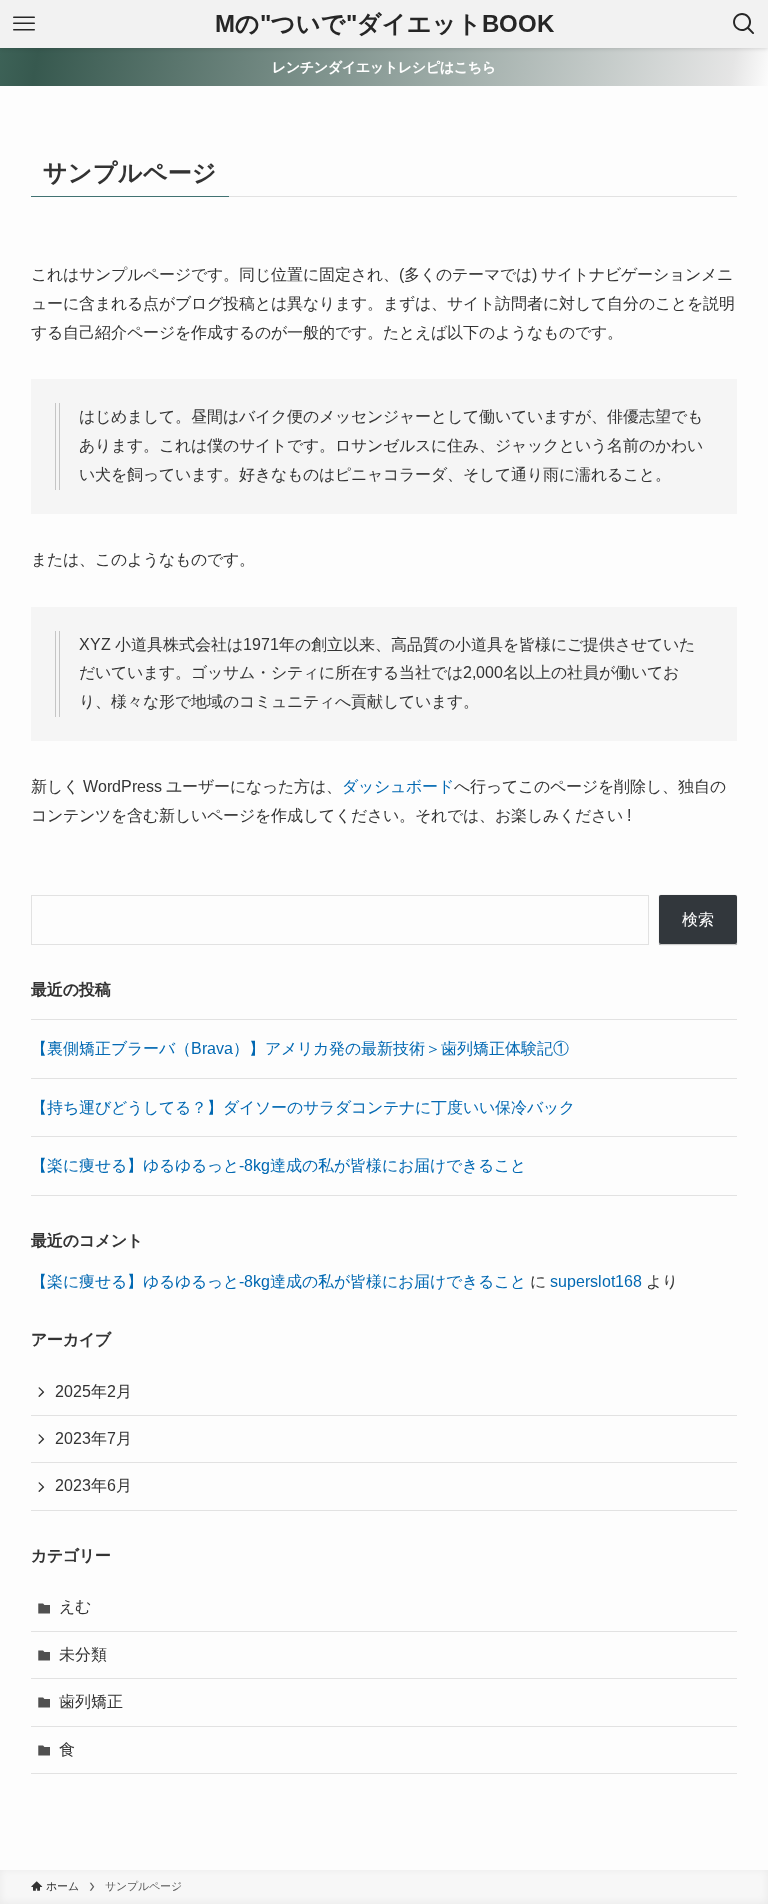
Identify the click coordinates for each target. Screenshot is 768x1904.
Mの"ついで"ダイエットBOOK (384, 24)
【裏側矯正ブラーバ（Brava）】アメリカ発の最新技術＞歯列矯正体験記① (300, 1048)
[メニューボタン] (24, 24)
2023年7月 (93, 1438)
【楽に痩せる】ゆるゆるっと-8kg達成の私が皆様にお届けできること (278, 1165)
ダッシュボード (398, 786)
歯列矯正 (91, 1701)
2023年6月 (93, 1485)
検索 (698, 919)
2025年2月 (93, 1391)
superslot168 (596, 1281)
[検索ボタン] (744, 24)
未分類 (83, 1654)
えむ (75, 1606)
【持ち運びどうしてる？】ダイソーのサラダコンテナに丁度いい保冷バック (303, 1107)
